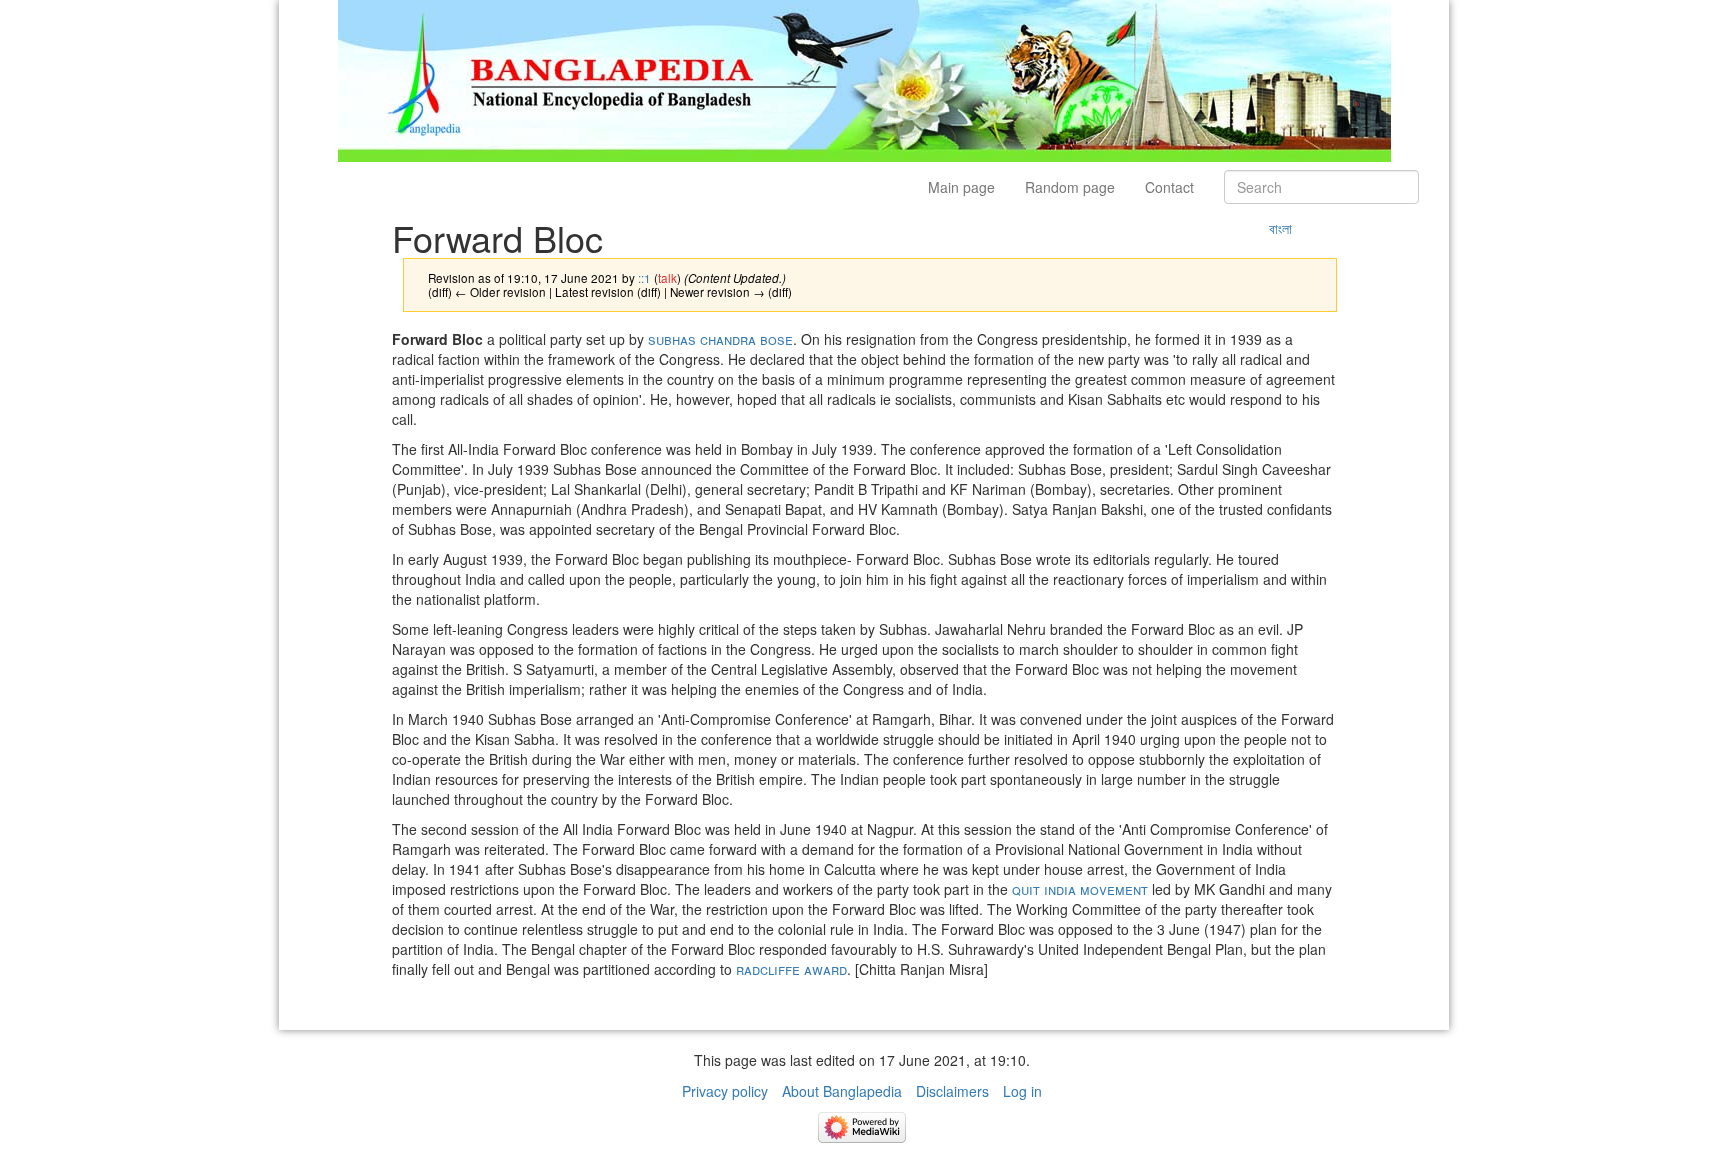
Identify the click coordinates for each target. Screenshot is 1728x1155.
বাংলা (1280, 228)
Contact (1169, 187)
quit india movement (1078, 889)
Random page (1070, 187)
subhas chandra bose (718, 339)
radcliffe (768, 969)
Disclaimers (952, 1091)
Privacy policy (725, 1091)
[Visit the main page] (864, 79)
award (825, 969)
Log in (1022, 1091)
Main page (961, 187)
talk (667, 277)
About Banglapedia (842, 1091)
